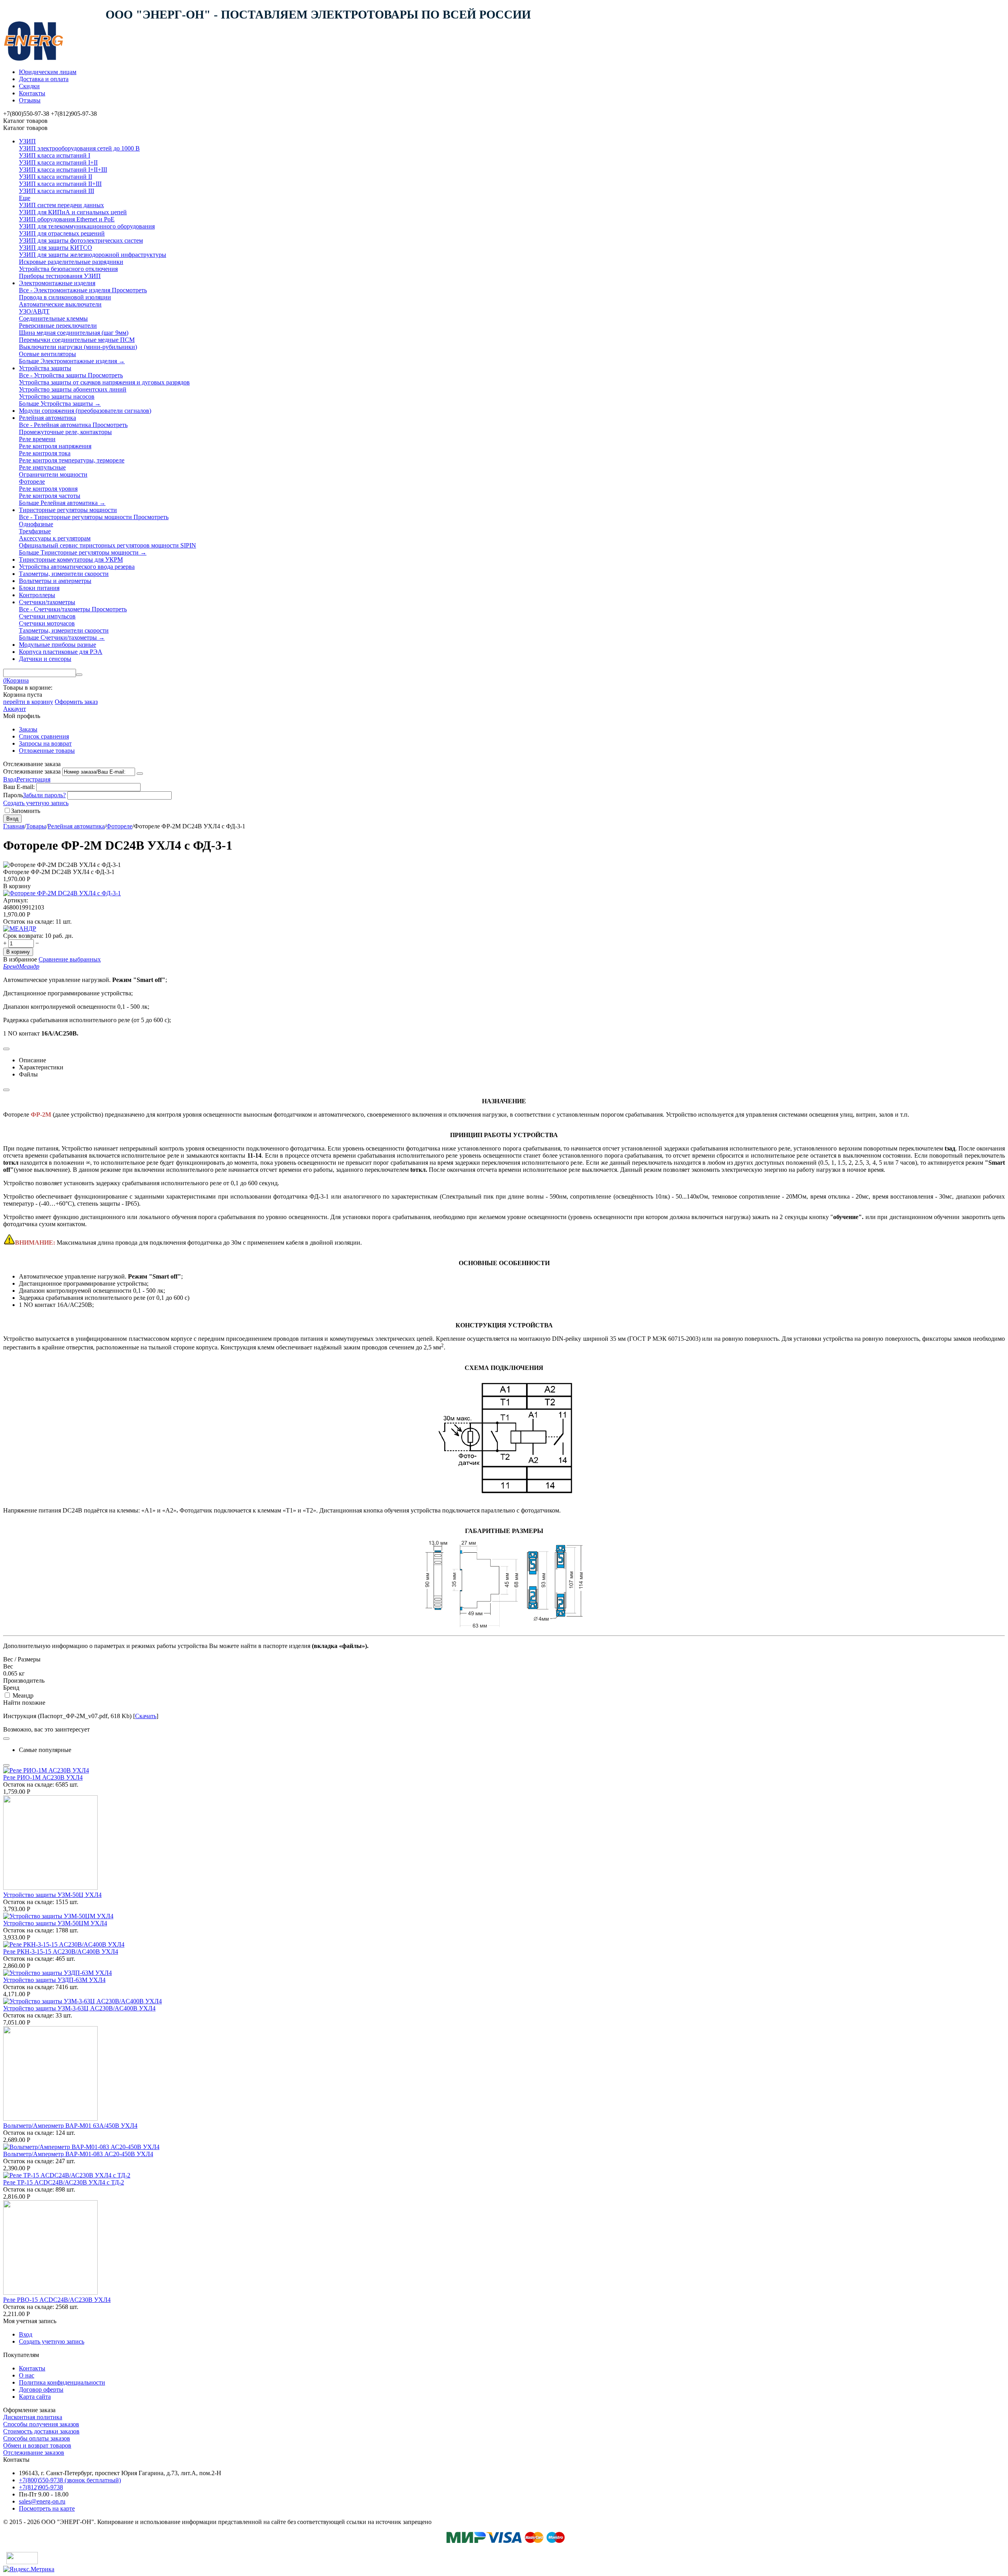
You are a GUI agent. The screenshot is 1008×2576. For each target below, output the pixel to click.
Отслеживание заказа (32, 771)
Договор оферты (41, 2389)
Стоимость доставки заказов (41, 2431)
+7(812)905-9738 (41, 2487)
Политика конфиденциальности (62, 2382)
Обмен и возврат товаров (37, 2445)
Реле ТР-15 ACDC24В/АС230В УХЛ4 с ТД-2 (64, 2182)
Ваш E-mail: (19, 787)
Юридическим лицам (48, 72)
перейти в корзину (28, 702)
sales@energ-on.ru (42, 2501)
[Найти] (79, 675)
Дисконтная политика (33, 2417)
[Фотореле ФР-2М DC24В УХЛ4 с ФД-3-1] (62, 893)
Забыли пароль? (44, 795)
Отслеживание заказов (34, 2453)
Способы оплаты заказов (37, 2438)
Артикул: (16, 900)
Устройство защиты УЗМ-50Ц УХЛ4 (52, 1895)
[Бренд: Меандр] (20, 929)
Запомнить (26, 811)
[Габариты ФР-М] (504, 1625)
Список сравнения (44, 736)
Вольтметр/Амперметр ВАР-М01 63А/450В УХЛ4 (70, 2126)
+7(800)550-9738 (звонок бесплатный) (70, 2480)
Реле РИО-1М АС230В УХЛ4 (43, 1777)
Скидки (29, 86)
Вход (10, 779)
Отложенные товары (47, 751)
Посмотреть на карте (47, 2508)
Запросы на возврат (45, 743)
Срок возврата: (23, 936)
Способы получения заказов (41, 2424)
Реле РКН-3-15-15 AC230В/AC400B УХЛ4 (61, 1951)
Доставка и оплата (44, 79)
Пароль (13, 795)
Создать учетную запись (36, 803)
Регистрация (33, 779)
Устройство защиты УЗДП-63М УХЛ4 (54, 1980)
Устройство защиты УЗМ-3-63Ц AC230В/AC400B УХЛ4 (79, 2008)
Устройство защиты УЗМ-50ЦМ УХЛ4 (55, 1923)
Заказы (28, 729)
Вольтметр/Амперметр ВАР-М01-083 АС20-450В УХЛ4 (78, 2154)
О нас (27, 2375)
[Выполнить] (140, 774)
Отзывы (30, 100)
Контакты (32, 93)
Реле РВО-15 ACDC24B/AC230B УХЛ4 (57, 2300)
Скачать (146, 1716)
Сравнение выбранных (70, 959)
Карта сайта (35, 2397)
